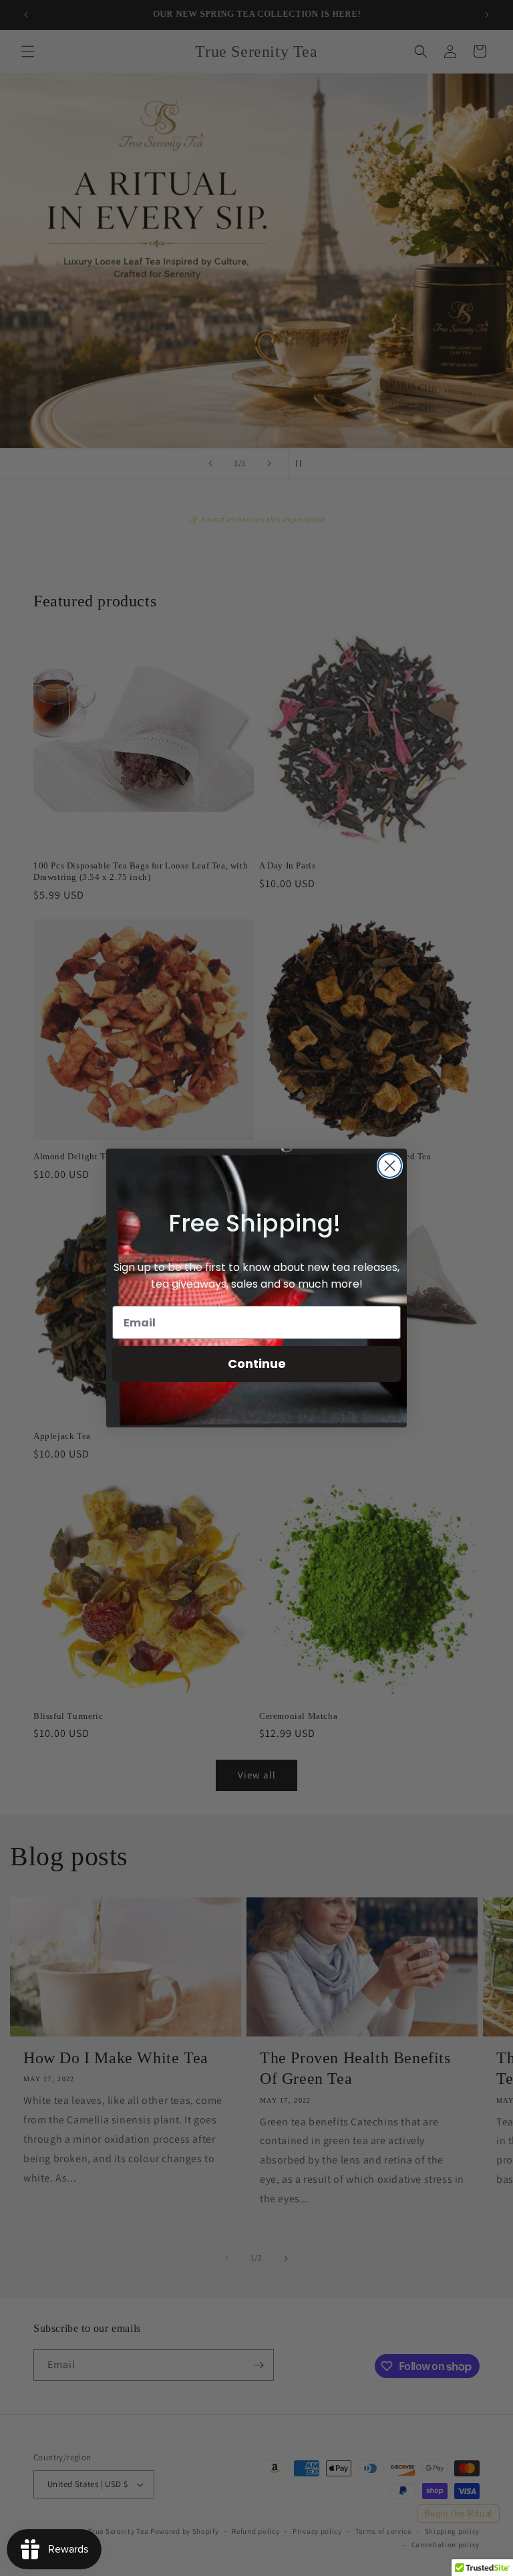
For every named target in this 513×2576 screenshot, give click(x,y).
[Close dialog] (390, 1166)
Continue (257, 1364)
